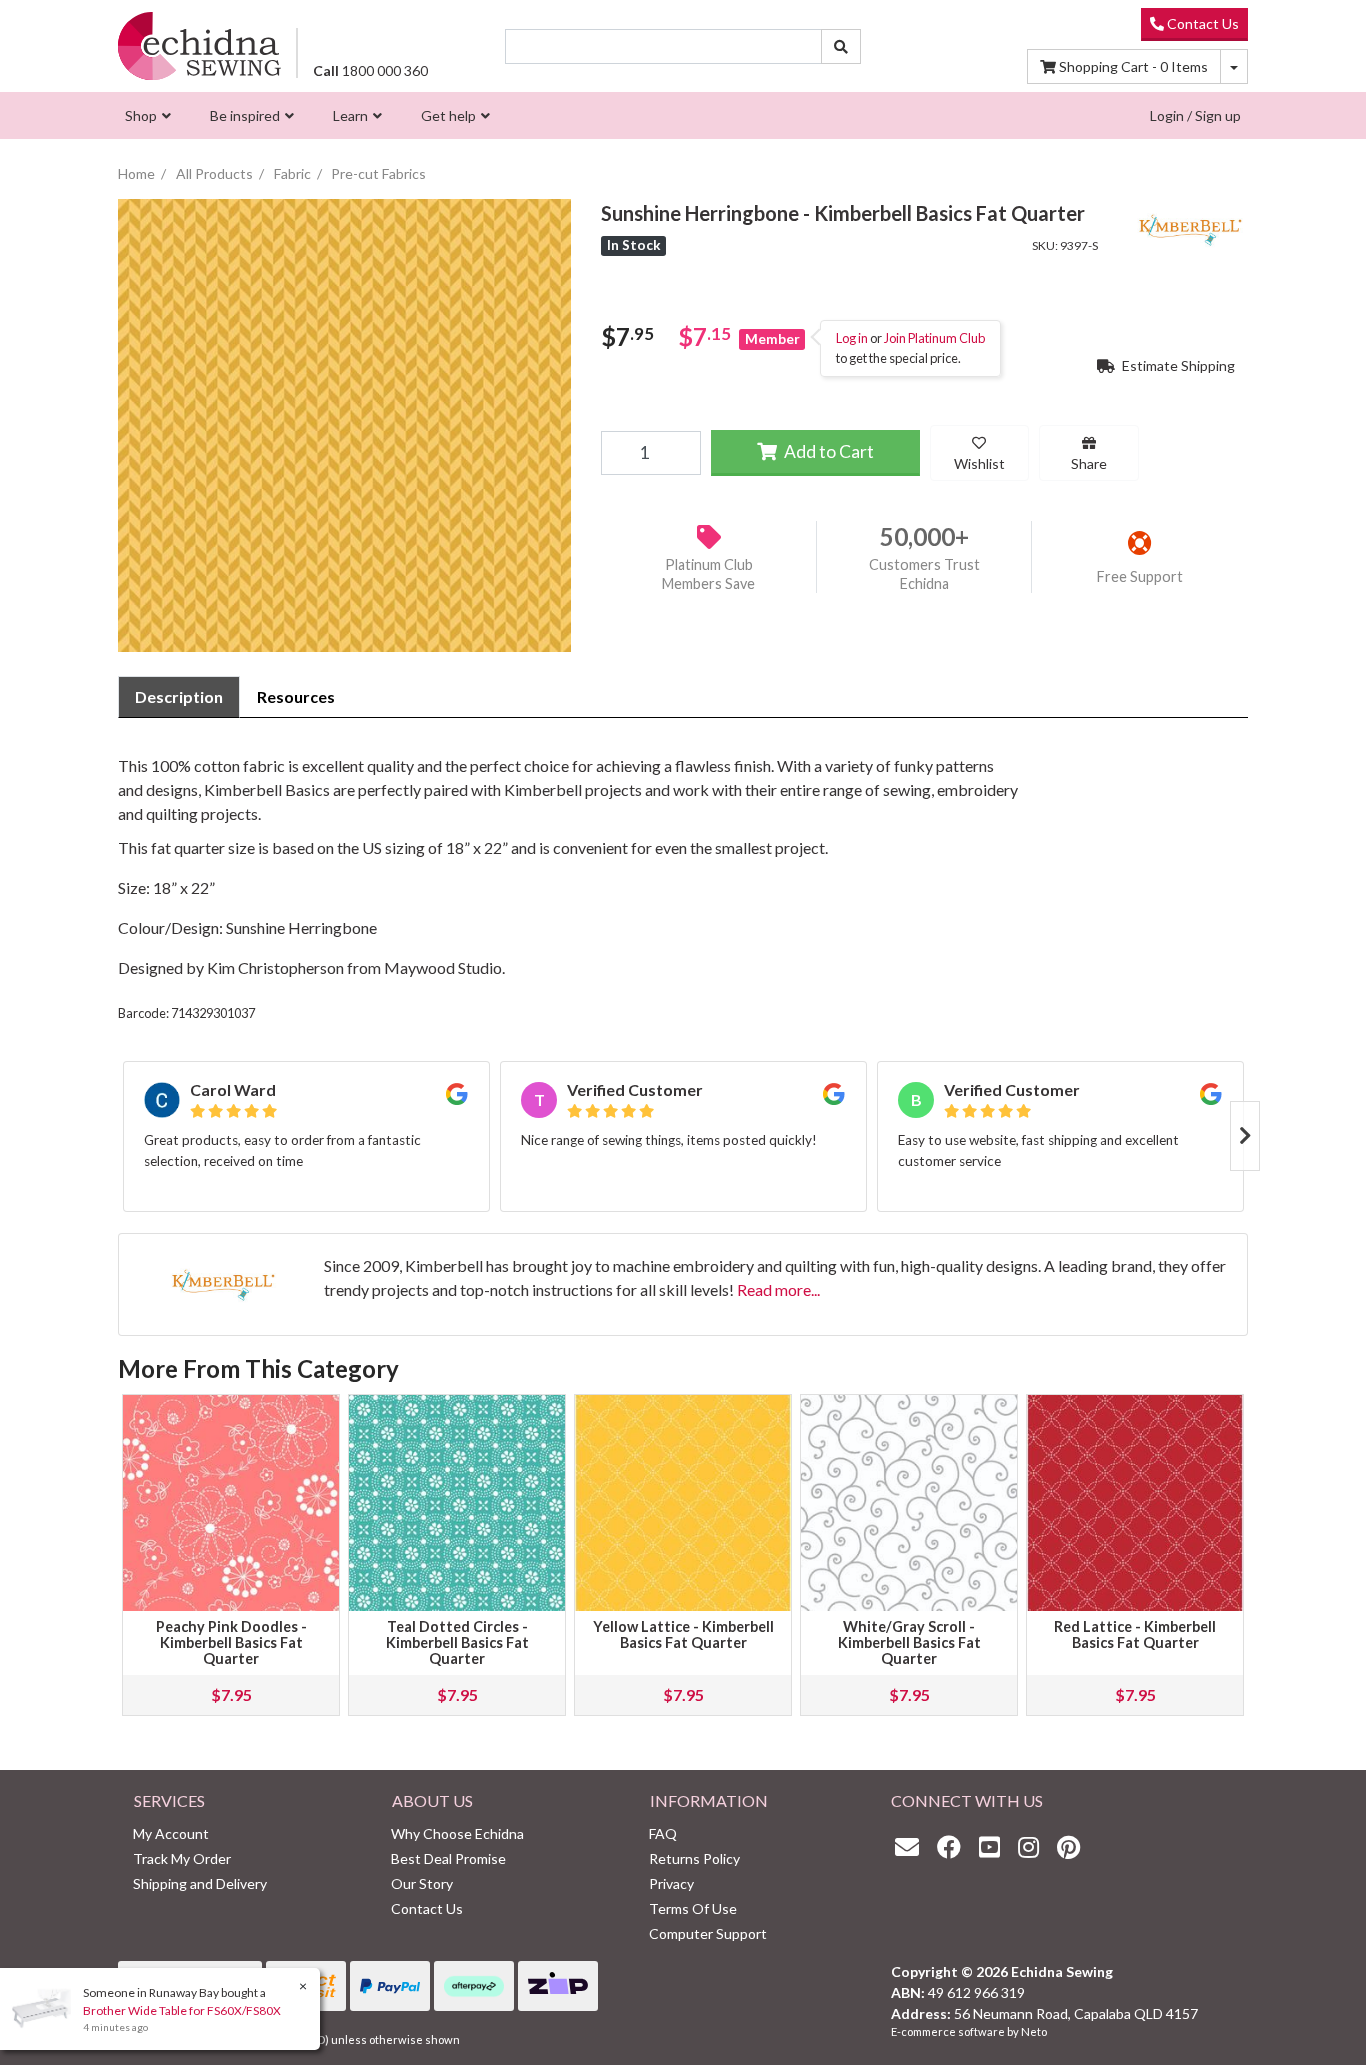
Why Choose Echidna (457, 1833)
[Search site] (841, 46)
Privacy (671, 1883)
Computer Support (708, 1933)
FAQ (663, 1833)
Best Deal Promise (448, 1858)
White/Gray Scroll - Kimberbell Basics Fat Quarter (909, 1642)
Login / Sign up (1195, 115)
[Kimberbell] (1188, 226)
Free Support (1140, 576)
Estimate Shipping (1177, 364)
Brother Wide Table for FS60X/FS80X (182, 2010)
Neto (1034, 2031)
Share (1089, 462)
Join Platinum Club (934, 338)
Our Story (422, 1883)
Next (1245, 1136)
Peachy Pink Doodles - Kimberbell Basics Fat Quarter (231, 1642)
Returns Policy (694, 1858)
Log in (852, 338)
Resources (296, 696)
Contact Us (1201, 23)
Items (1133, 66)
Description (179, 696)
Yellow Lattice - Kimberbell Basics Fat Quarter (683, 1634)
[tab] (179, 697)
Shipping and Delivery (200, 1883)
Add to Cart (827, 450)
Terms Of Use (693, 1908)
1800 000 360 (370, 70)
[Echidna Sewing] (199, 45)
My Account (171, 1833)
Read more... (778, 1289)
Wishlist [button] (979, 462)
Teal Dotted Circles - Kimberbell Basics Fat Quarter (457, 1642)
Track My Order (182, 1858)
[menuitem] (145, 115)
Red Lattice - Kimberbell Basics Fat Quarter (1135, 1634)
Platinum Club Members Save (708, 574)
